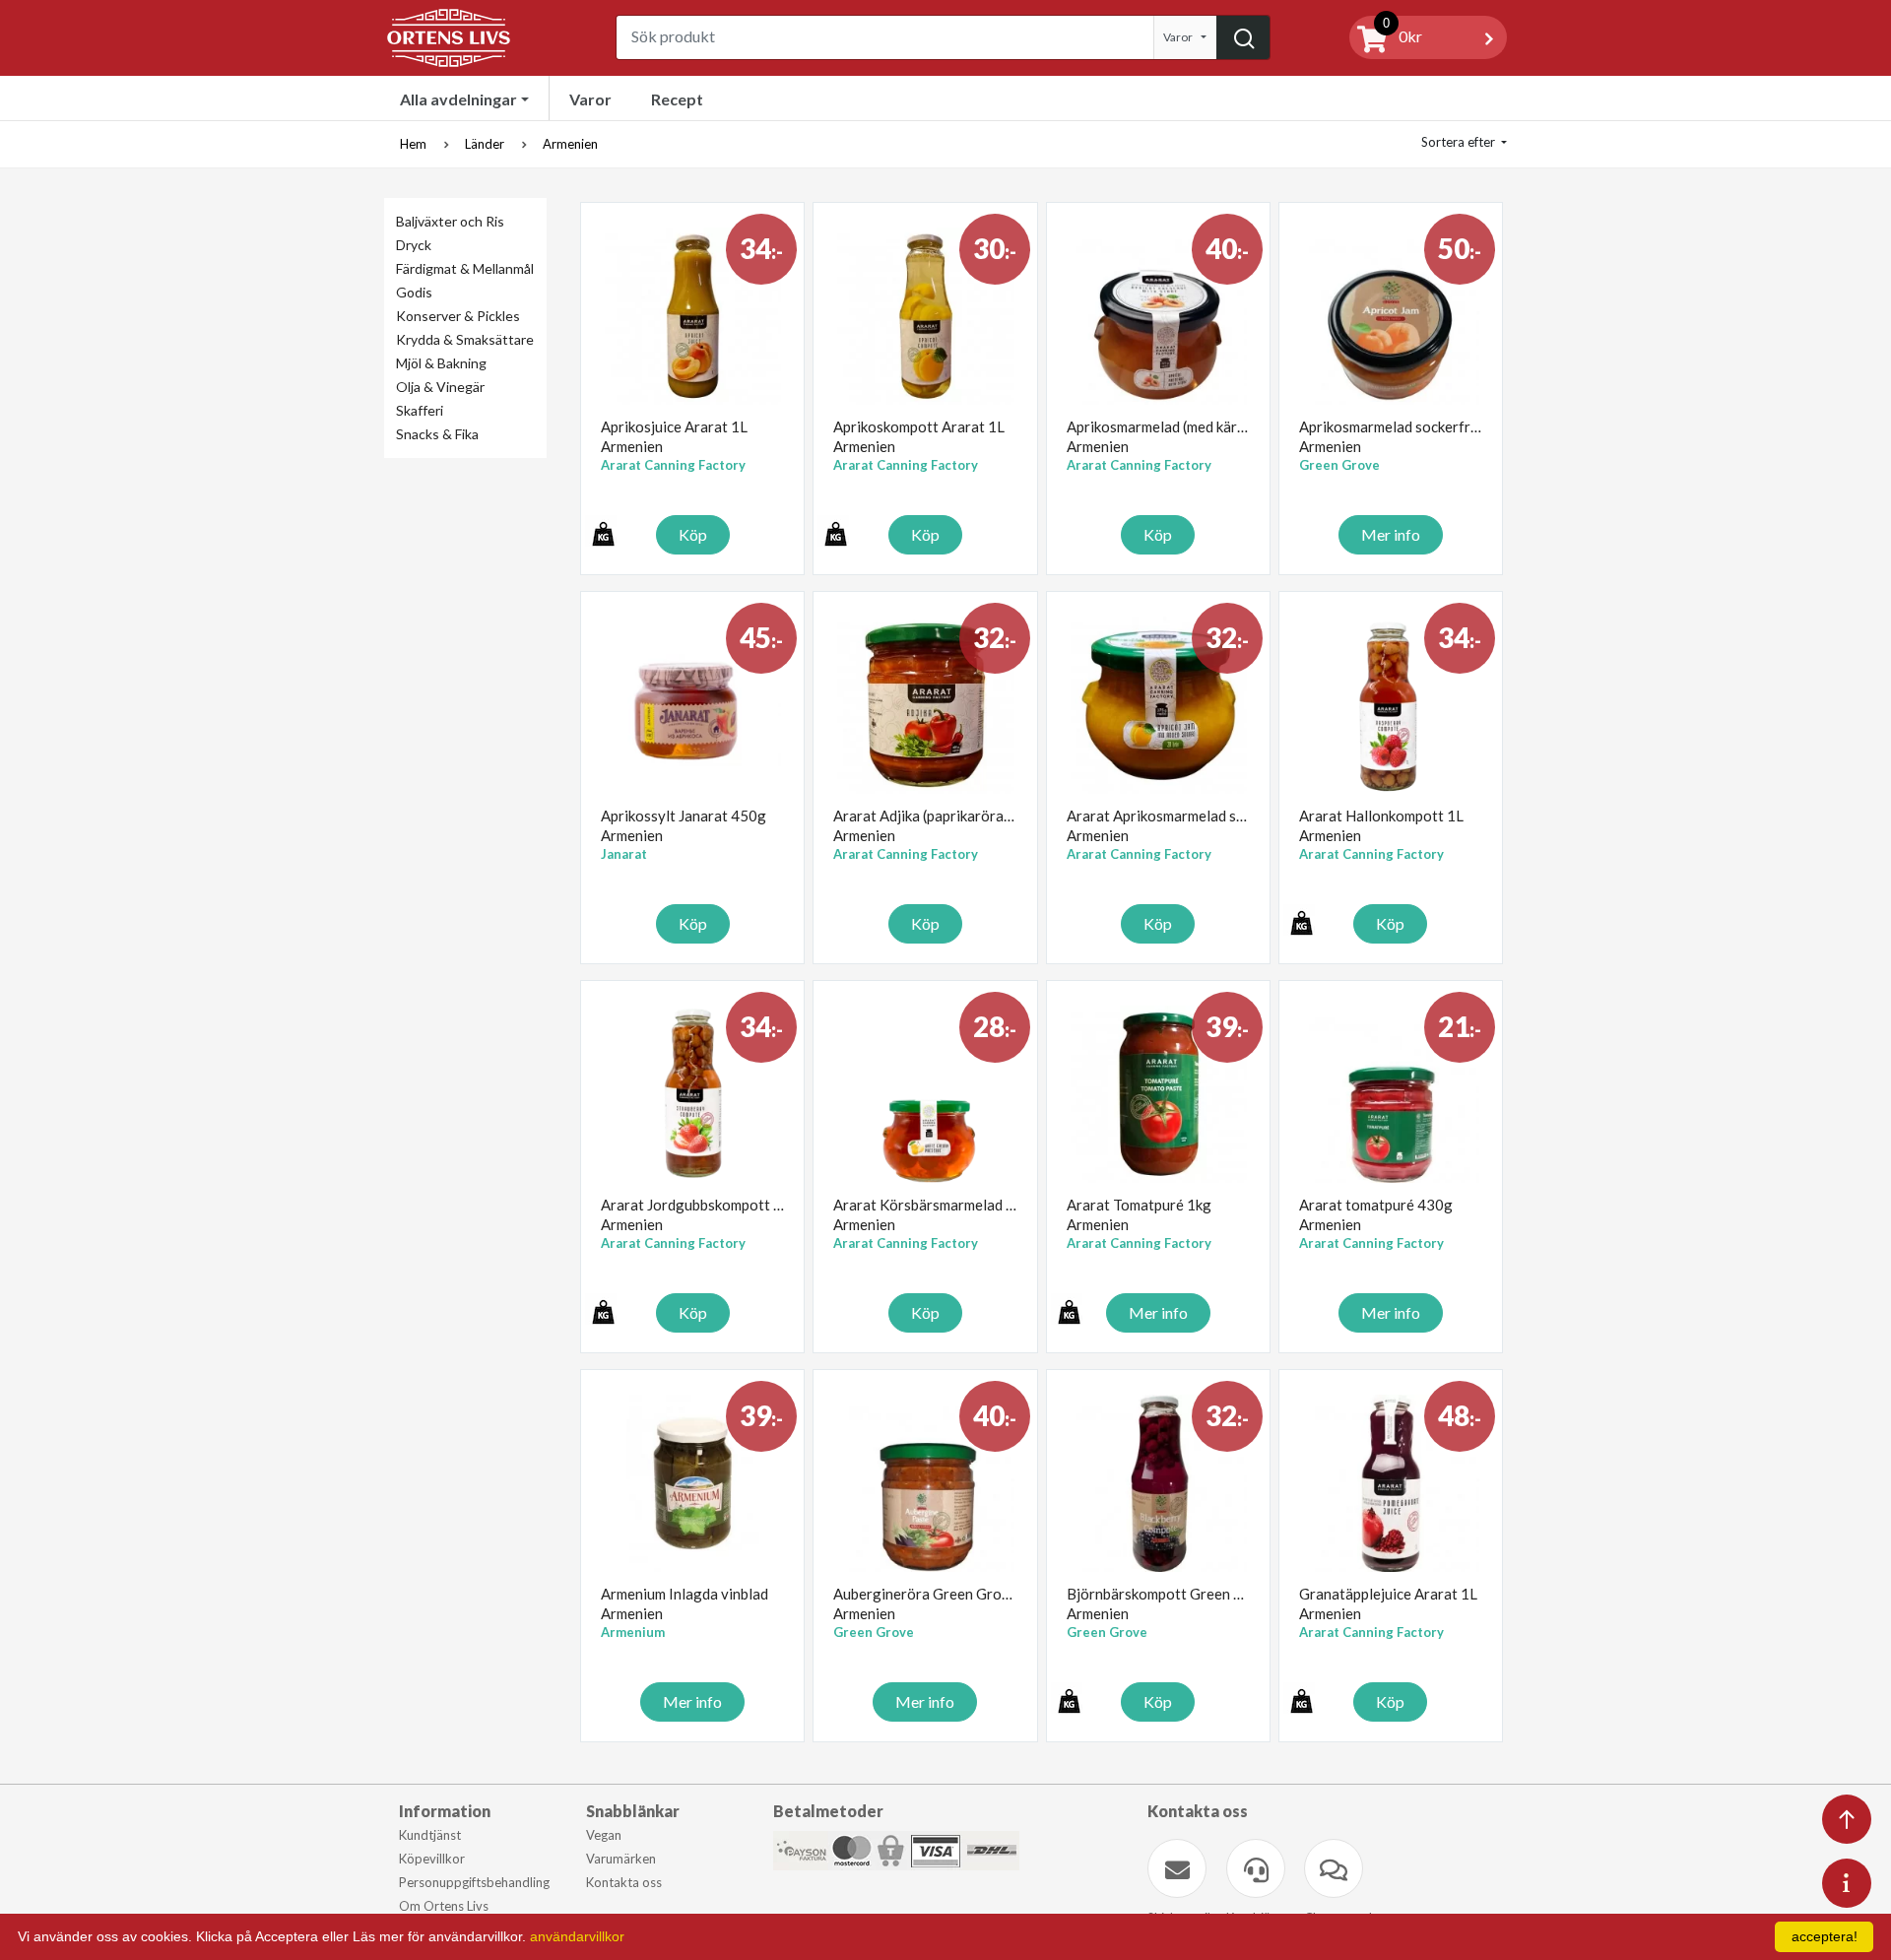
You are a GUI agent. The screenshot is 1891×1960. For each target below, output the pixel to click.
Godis (414, 292)
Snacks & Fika (437, 434)
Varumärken (621, 1859)
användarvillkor (577, 1936)
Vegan (604, 1835)
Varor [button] (1178, 37)
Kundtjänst (430, 1835)
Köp (693, 534)
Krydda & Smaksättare (465, 339)
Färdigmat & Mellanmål (465, 268)
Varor (590, 99)
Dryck (414, 245)
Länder (485, 144)
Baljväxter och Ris (450, 221)
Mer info (1391, 534)
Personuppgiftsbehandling (474, 1882)
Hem (413, 144)
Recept (677, 99)
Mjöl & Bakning (441, 363)
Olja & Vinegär (440, 387)
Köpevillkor (432, 1859)
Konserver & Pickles (458, 316)
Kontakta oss (624, 1882)
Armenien (570, 144)
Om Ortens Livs (444, 1906)
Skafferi (420, 410)
